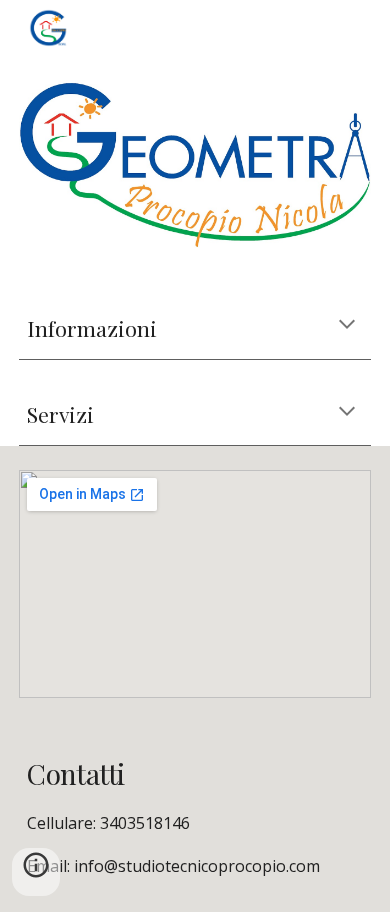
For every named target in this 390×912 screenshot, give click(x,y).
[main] (195, 328)
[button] (347, 326)
